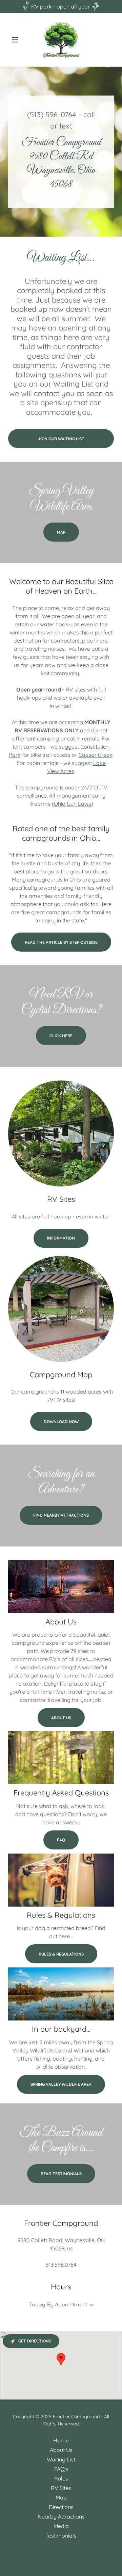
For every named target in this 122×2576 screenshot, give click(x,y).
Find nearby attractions (61, 1515)
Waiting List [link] (61, 2459)
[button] (16, 40)
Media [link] (61, 2526)
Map (61, 532)
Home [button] (61, 2440)
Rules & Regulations (61, 1954)
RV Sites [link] (61, 2488)
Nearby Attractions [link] (61, 2517)
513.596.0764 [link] (61, 2265)
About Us (61, 1718)
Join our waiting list (61, 439)
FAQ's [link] (61, 2469)
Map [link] (61, 2497)
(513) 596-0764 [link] (52, 115)
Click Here (61, 1036)
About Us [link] (61, 2450)
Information (61, 1238)
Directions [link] (61, 2507)
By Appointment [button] (67, 2304)
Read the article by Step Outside (61, 942)
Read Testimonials (61, 2174)
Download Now (61, 1422)
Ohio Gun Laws (73, 804)
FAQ (61, 1840)
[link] (61, 40)
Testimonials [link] (61, 2536)
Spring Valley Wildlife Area (61, 2084)
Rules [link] (61, 2478)
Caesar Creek (96, 755)
